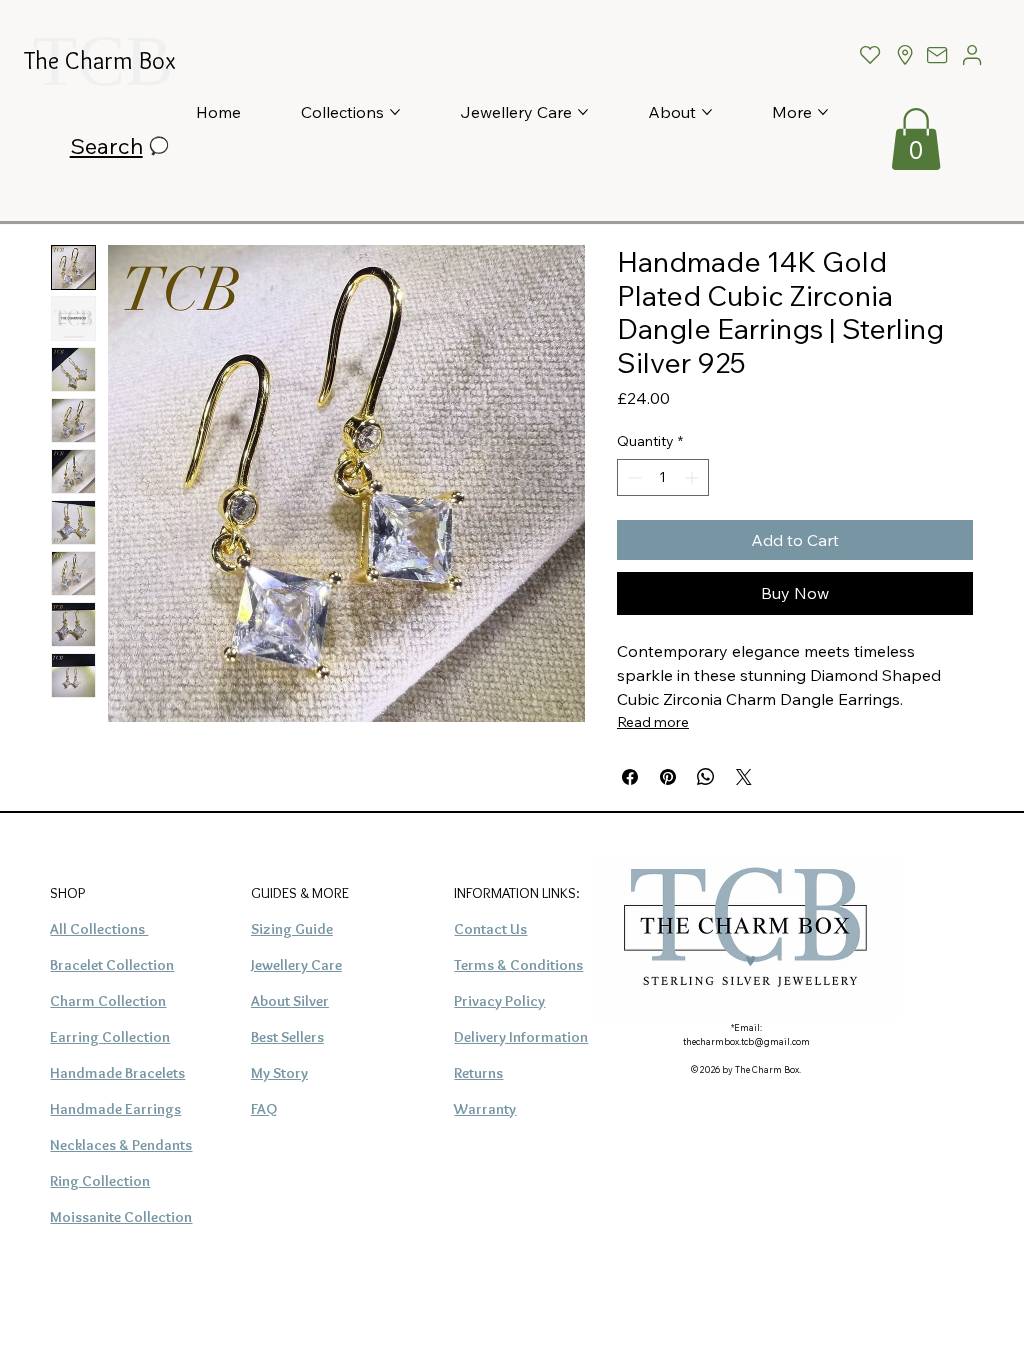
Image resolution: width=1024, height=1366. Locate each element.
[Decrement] (632, 477)
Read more (653, 722)
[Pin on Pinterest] (668, 777)
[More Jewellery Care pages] (583, 112)
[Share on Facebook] (630, 777)
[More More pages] (823, 112)
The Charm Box (100, 60)
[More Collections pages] (395, 112)
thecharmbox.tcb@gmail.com (746, 1041)
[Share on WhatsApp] (706, 777)
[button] (916, 139)
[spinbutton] (663, 477)
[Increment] (693, 477)
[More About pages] (707, 112)
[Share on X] (744, 777)
